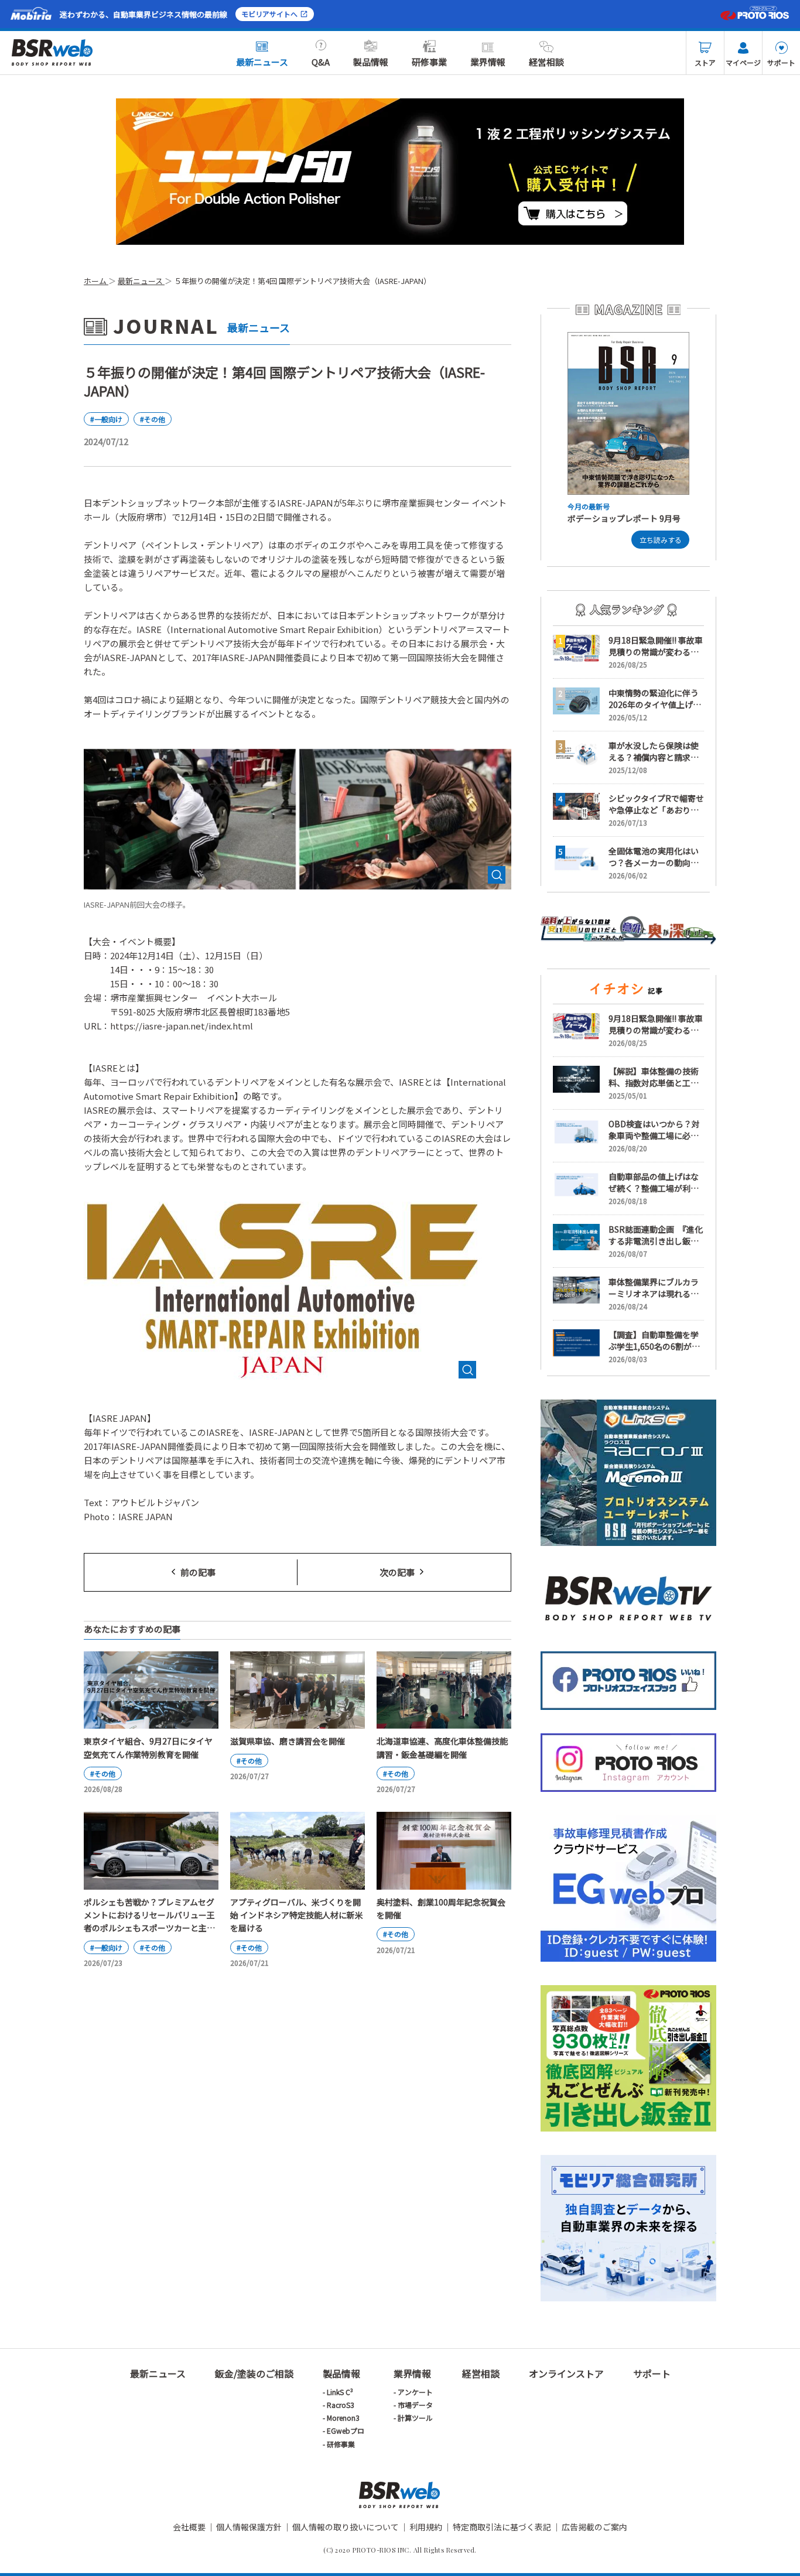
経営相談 (546, 62)
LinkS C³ (340, 2392)
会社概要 (189, 2527)
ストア (705, 62)
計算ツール (415, 2418)
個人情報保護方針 (249, 2527)
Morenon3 (343, 2418)
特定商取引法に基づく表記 (502, 2527)
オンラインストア (566, 2373)
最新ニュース (262, 62)
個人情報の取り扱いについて (346, 2527)
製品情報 (371, 62)
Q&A (321, 62)
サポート (781, 62)
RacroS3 (341, 2405)
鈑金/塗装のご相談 (254, 2373)
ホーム (96, 281)
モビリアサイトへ (269, 14)
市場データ (415, 2405)
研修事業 (429, 62)
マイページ (743, 62)
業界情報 (488, 62)
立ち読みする (661, 540)
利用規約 (426, 2527)
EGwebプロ (346, 2430)
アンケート (415, 2392)
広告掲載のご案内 (594, 2527)
